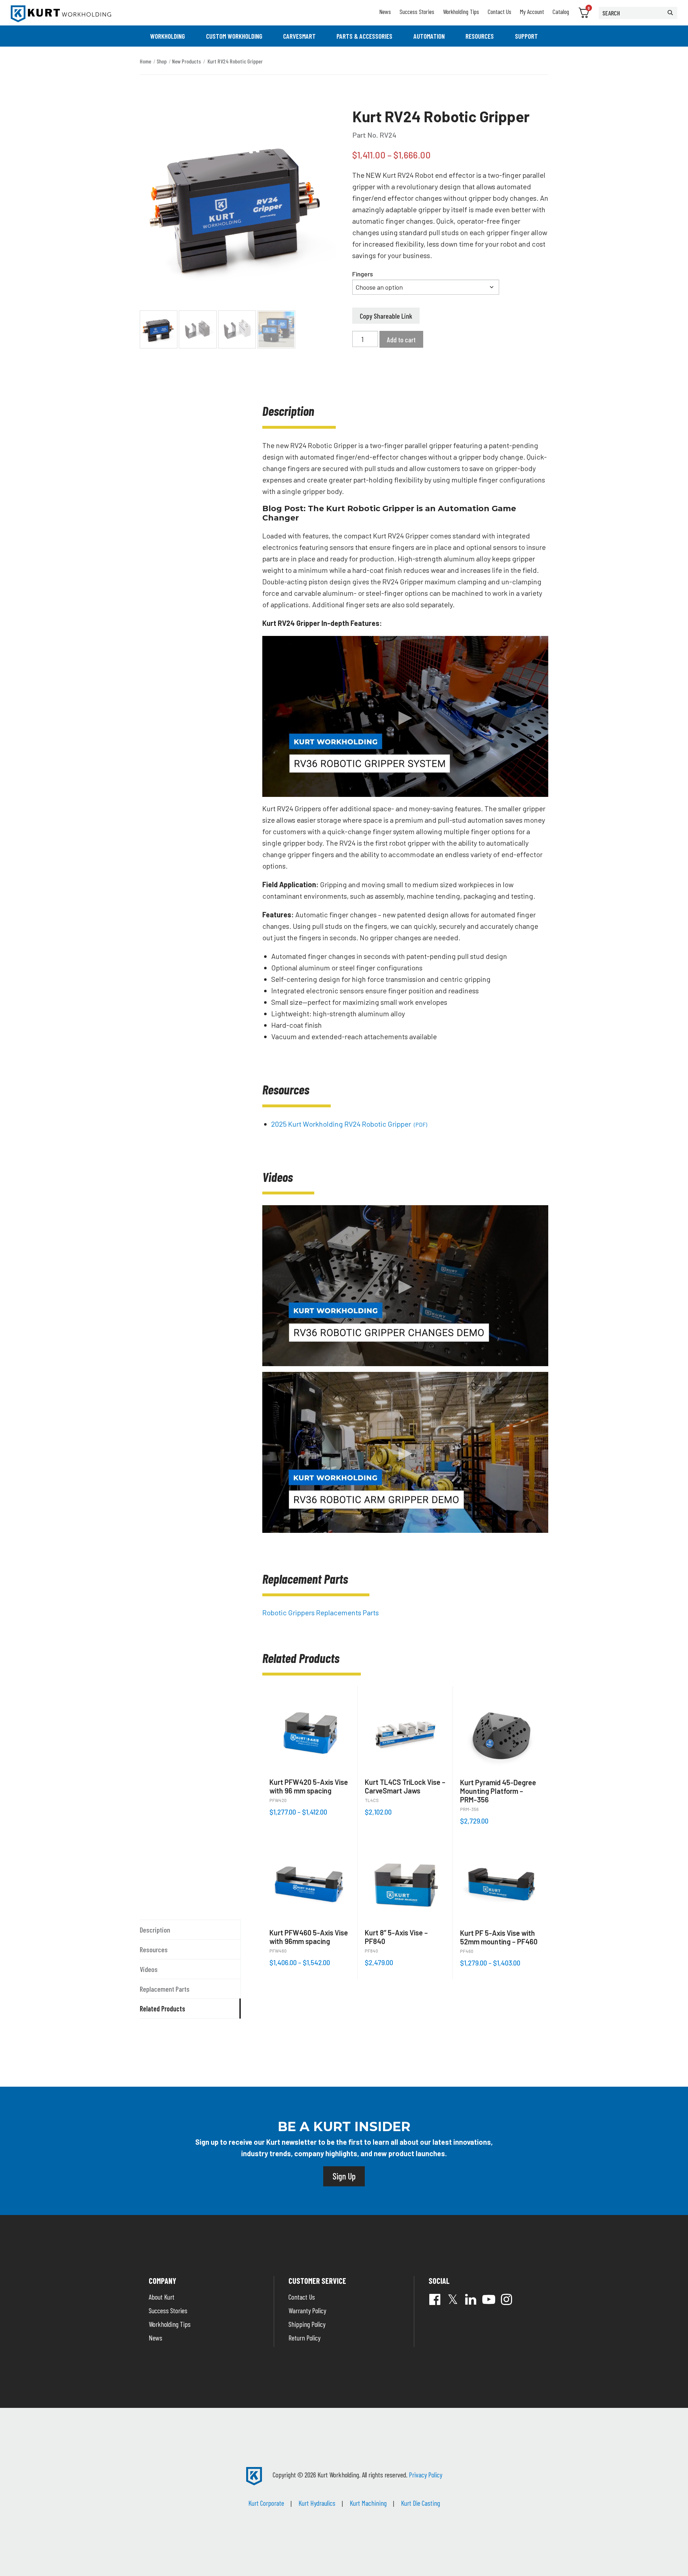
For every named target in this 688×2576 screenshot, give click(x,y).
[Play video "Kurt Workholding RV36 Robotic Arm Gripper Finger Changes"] (405, 1286)
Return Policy (304, 2338)
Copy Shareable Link (386, 316)
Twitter (453, 2299)
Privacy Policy (426, 2475)
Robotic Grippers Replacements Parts (321, 1612)
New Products (187, 61)
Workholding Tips (461, 11)
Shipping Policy (307, 2324)
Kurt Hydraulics (317, 2503)
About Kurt (162, 2297)
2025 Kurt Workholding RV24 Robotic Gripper (349, 1124)
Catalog (561, 11)
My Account (532, 11)
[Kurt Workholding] (61, 14)
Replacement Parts (165, 1989)
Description (155, 1930)
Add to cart (401, 339)
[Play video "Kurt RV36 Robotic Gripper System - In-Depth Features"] (405, 716)
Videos (149, 1969)
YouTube (489, 2299)
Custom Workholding (234, 36)
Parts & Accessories (364, 36)
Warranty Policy (307, 2310)
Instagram (507, 2299)
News (385, 11)
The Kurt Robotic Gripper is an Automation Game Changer (389, 513)
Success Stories (417, 11)
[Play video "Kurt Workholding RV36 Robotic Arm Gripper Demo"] (405, 1452)
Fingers (363, 274)
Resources (480, 36)
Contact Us (500, 11)
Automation (429, 36)
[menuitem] (168, 36)
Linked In (471, 2299)
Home (145, 61)
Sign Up (344, 2176)
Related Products (163, 2009)
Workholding (168, 36)
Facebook (435, 2299)
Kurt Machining (368, 2503)
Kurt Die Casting (421, 2503)
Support (526, 36)
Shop (162, 61)
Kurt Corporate (266, 2503)
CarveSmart (299, 36)
